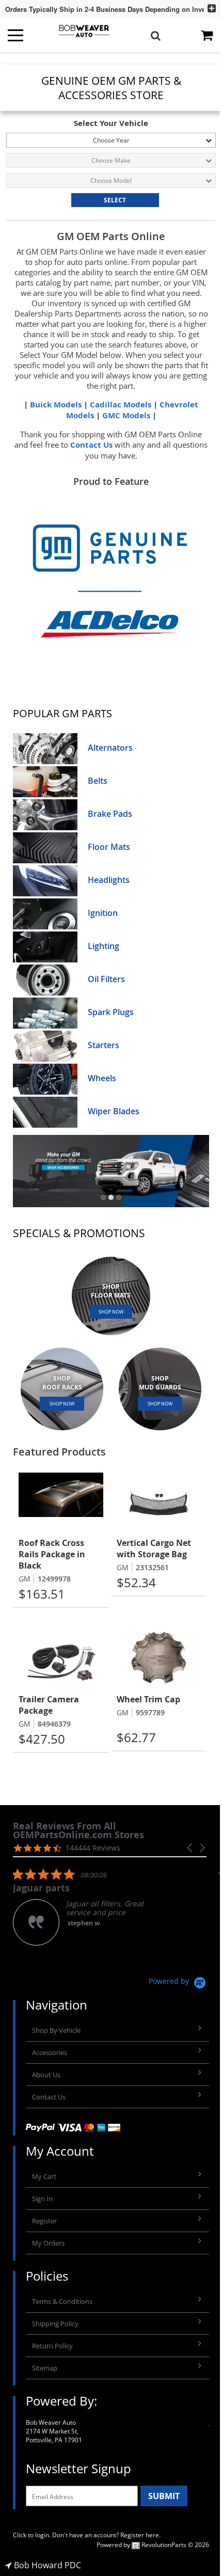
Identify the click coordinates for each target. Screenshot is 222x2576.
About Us (46, 2075)
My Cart (44, 2176)
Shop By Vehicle (56, 2030)
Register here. (140, 2535)
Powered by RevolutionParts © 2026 (153, 2545)
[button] (103, 1197)
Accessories (50, 2052)
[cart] (208, 35)
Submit (164, 2496)
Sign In (42, 2199)
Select (115, 200)
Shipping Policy (55, 2324)
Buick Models (56, 405)
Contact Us (91, 445)
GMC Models (126, 415)
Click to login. (32, 2535)
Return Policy (52, 2346)
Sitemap (45, 2368)
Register (44, 2221)
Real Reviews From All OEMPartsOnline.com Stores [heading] (78, 1830)
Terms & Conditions (62, 2301)
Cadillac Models (121, 405)
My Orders (48, 2243)
